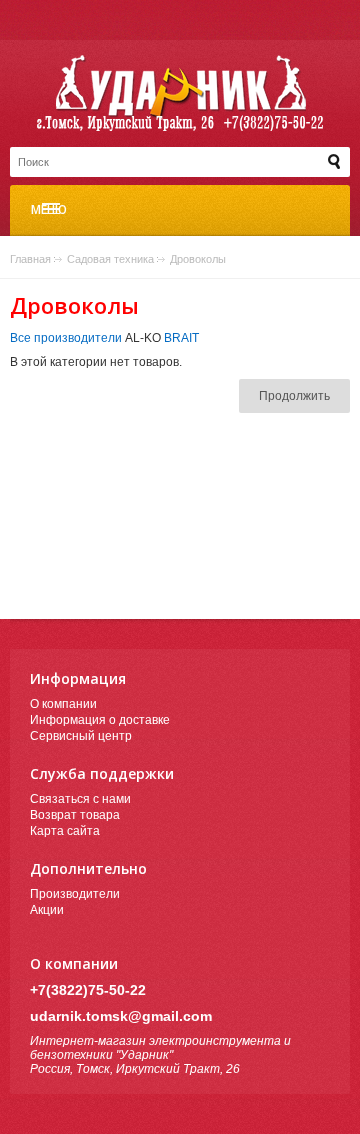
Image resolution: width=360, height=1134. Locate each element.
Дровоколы (198, 259)
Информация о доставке (100, 720)
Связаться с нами (80, 799)
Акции (47, 910)
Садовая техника (110, 259)
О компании (63, 704)
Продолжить (294, 396)
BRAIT (181, 338)
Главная (30, 259)
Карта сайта (65, 831)
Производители (75, 894)
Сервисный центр (81, 736)
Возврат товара (75, 815)
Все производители (66, 338)
